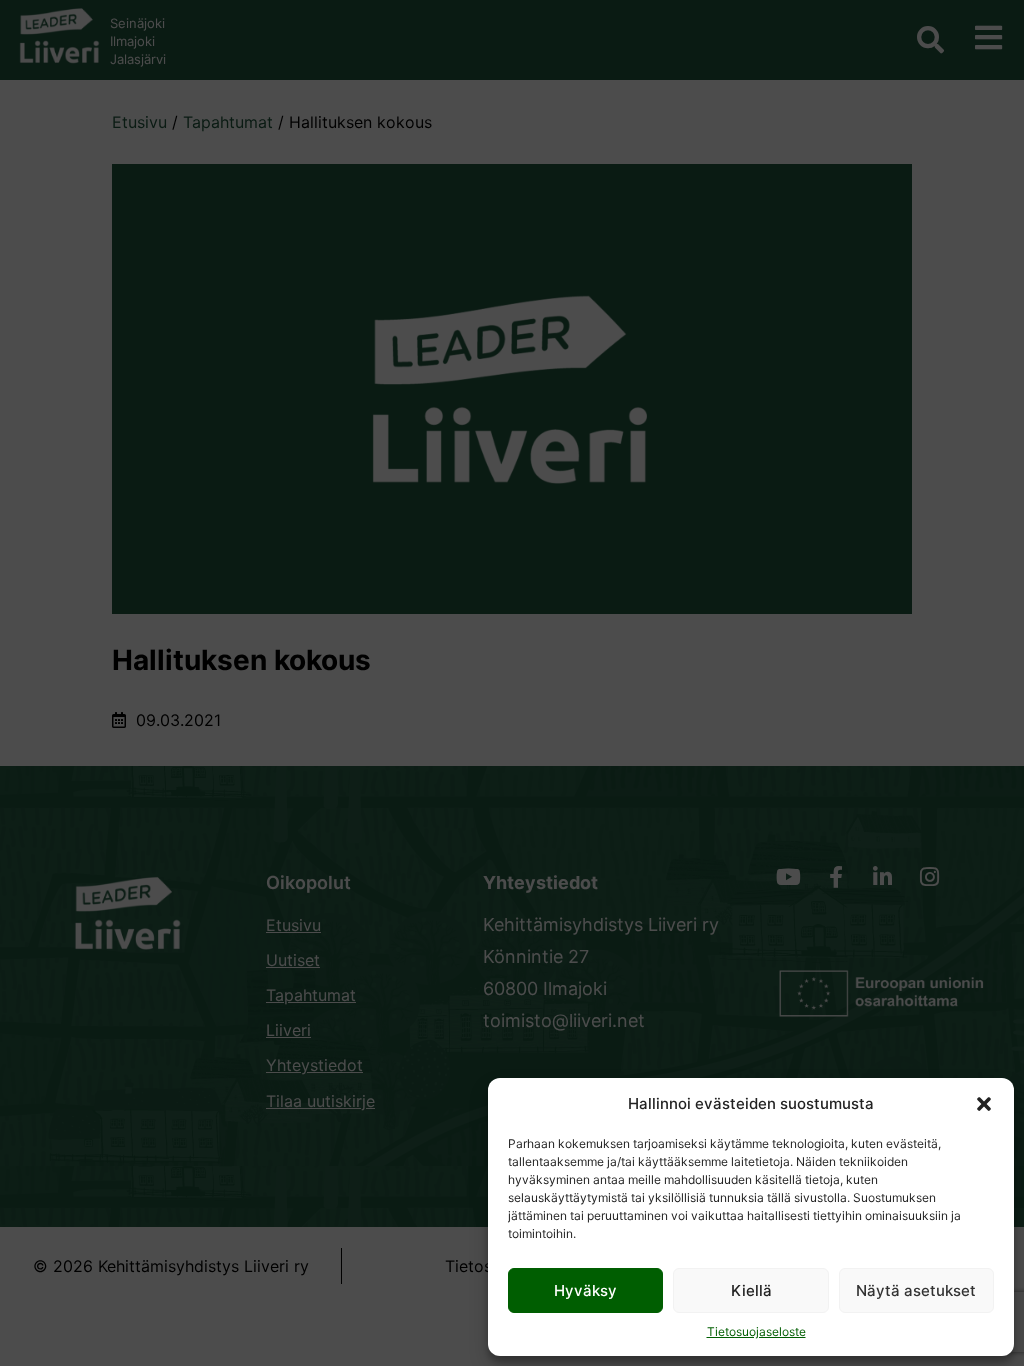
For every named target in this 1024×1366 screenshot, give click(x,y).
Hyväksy (585, 1290)
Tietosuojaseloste (756, 1331)
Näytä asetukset (916, 1290)
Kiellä (751, 1290)
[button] (984, 1104)
